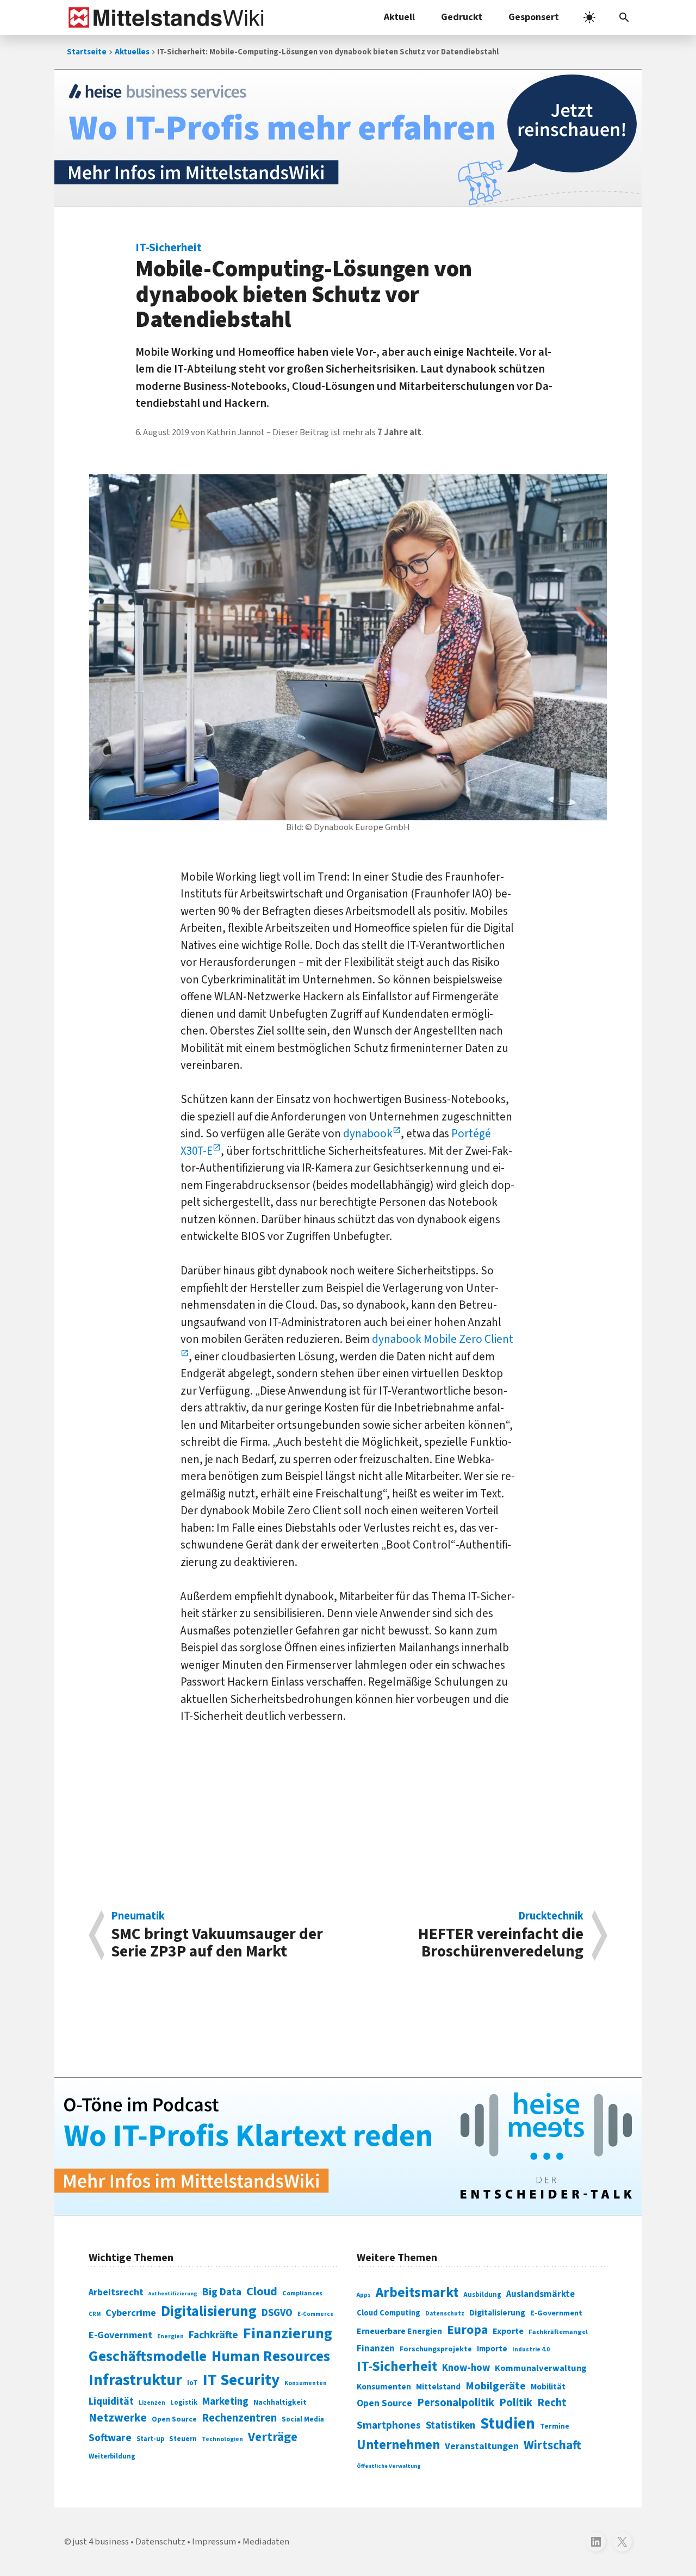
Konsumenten (306, 2383)
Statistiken (450, 2425)
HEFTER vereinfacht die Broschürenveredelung (501, 1935)
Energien (170, 2336)
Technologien (222, 2439)
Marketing (225, 2402)
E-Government (120, 2335)
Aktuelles (132, 52)
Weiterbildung (112, 2456)
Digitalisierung (209, 2312)
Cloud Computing (389, 2313)
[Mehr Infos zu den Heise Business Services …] (348, 138)
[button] (624, 17)
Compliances (302, 2293)
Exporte (508, 2331)
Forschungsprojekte (436, 2349)
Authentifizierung (173, 2293)
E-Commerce (316, 2314)
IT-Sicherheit (397, 2367)
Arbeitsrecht (116, 2292)
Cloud (262, 2292)
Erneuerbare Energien (399, 2331)
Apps (364, 2295)
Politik (516, 2403)
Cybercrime (131, 2313)
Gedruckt (462, 17)
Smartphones (389, 2425)
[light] (589, 17)
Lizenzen (152, 2403)
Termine (555, 2426)
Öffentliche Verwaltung (389, 2466)
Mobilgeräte (496, 2386)
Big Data (222, 2292)
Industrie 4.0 (531, 2349)
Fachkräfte (213, 2335)
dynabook (368, 1134)
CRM (95, 2314)
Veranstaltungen (482, 2446)
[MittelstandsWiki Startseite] (164, 17)
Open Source (174, 2419)
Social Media (303, 2419)
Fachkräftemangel (558, 2332)
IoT (192, 2383)
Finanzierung (288, 2333)
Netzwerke (118, 2418)
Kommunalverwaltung (541, 2368)
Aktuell (399, 17)
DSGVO (277, 2313)
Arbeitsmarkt (417, 2293)
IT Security (241, 2380)
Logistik (184, 2402)
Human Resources (271, 2357)
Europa (467, 2330)
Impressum (214, 2542)
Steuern (183, 2439)
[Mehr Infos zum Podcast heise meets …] (348, 2146)
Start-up (150, 2439)
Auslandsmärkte (540, 2294)
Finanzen (376, 2349)
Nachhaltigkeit (280, 2402)
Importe (492, 2349)
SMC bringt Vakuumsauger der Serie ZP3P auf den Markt (217, 1935)
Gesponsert (534, 17)
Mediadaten (266, 2542)
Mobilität (548, 2387)
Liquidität (111, 2402)
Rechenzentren (239, 2418)
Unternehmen (398, 2445)
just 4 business (101, 2542)
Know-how (466, 2368)
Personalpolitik (456, 2403)
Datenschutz (445, 2314)
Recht (552, 2403)
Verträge (273, 2437)
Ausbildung (482, 2295)
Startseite (87, 52)
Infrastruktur (135, 2380)
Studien (508, 2424)
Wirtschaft (552, 2445)
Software (110, 2438)
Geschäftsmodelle (148, 2357)
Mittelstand (438, 2387)
